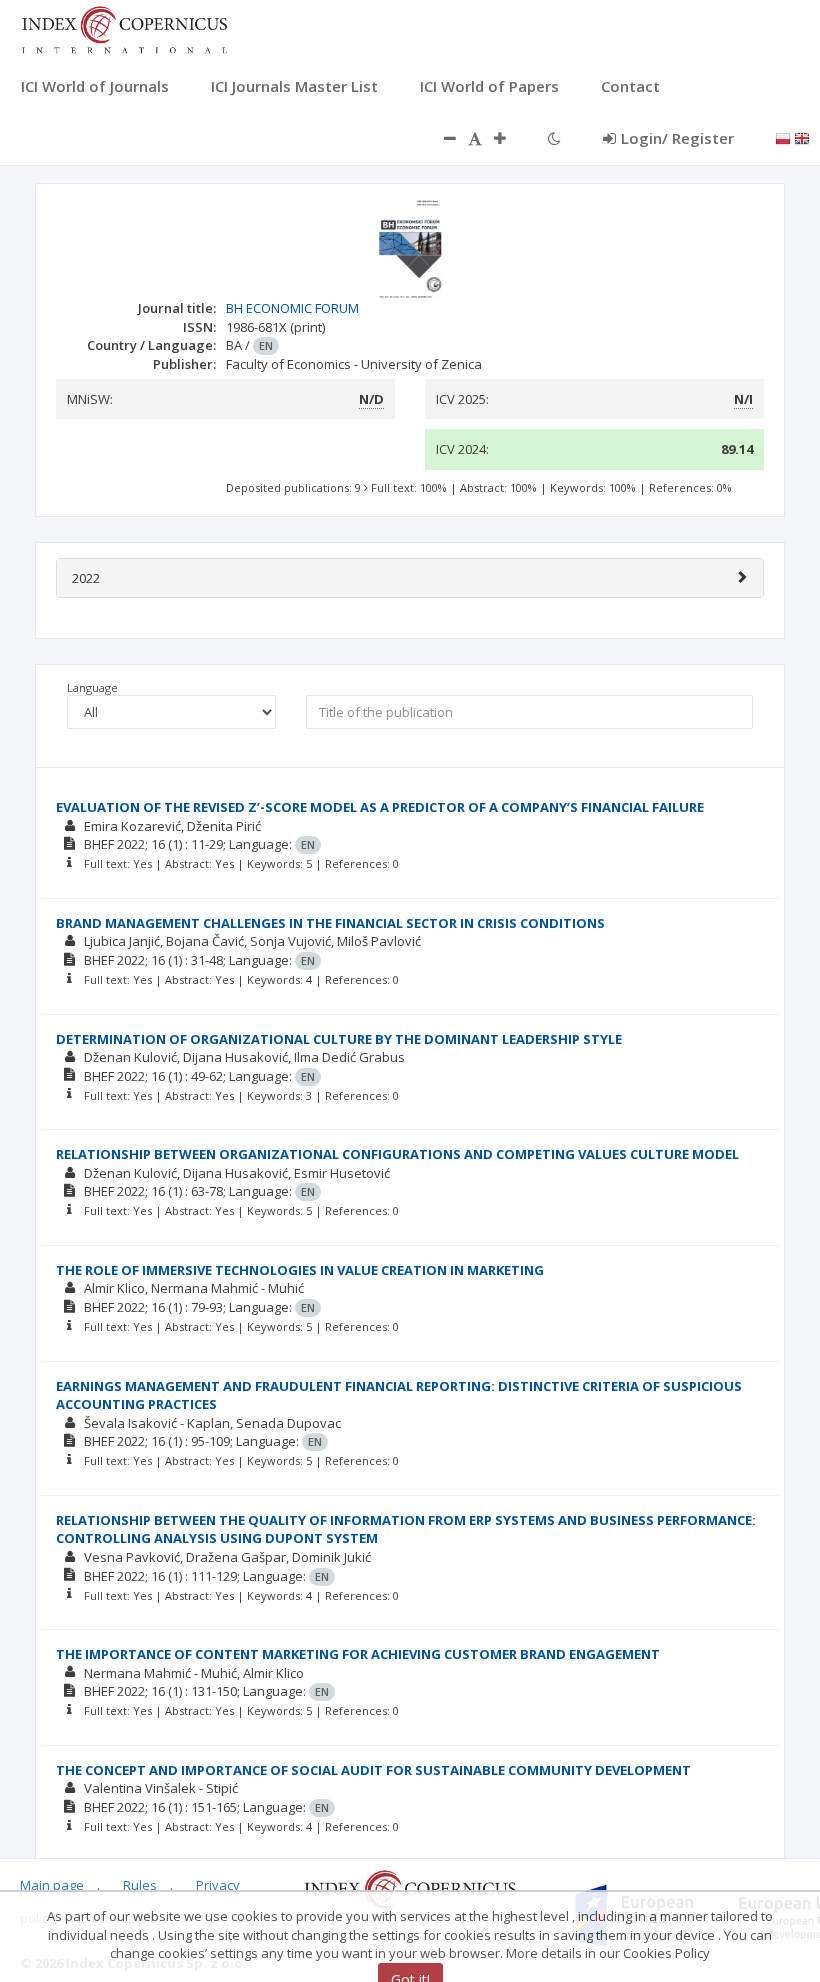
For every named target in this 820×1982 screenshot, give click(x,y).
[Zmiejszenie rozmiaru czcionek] (440, 138)
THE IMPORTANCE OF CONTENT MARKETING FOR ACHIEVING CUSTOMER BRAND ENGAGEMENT (358, 1654)
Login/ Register (677, 138)
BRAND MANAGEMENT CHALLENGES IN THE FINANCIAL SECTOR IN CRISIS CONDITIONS (330, 923)
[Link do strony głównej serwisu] (124, 28)
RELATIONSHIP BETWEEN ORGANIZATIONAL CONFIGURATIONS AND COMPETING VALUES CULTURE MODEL (397, 1154)
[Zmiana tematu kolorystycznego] (554, 138)
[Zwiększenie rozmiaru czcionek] (510, 138)
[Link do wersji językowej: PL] (783, 137)
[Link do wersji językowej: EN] (802, 137)
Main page (52, 1885)
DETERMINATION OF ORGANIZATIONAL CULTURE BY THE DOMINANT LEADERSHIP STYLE (339, 1039)
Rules (140, 1885)
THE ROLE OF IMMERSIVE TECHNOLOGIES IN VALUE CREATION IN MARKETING (300, 1270)
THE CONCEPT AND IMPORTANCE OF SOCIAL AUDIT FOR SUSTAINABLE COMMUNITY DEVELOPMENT (373, 1770)
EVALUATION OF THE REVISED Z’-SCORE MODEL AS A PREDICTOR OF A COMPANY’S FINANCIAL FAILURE (380, 807)
